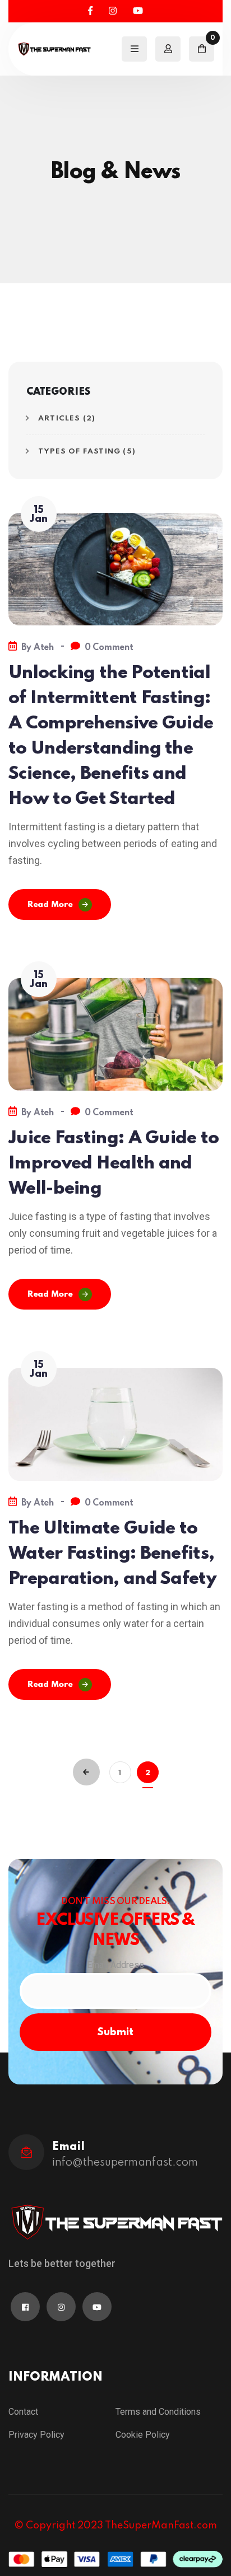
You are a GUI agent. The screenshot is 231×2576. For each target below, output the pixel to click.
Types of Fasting (79, 452)
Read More (50, 905)
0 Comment (109, 648)
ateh (44, 648)
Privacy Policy (36, 2435)
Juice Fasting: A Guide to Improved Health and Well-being (114, 1164)
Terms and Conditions (158, 2412)
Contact (23, 2412)
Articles (59, 419)
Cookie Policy (143, 2435)
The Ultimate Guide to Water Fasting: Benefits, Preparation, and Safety (112, 1554)
